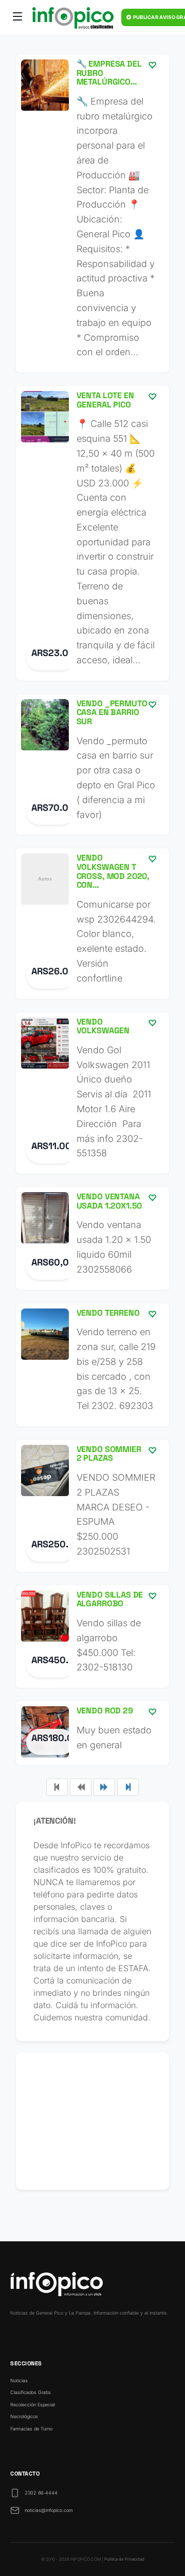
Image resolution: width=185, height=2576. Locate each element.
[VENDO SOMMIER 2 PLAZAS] (92, 1506)
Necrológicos (24, 2416)
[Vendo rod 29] (92, 1733)
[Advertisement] (92, 2121)
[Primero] (57, 1787)
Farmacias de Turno (31, 2429)
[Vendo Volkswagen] (92, 1093)
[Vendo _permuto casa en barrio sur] (92, 765)
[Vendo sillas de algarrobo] (92, 1637)
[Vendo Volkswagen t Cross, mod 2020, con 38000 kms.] (92, 923)
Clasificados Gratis (31, 2392)
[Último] (128, 1787)
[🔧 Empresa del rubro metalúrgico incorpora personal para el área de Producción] (92, 213)
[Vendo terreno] (92, 1365)
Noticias (19, 2380)
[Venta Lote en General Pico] (92, 533)
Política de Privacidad (124, 2559)
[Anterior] (81, 1787)
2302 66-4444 (41, 2493)
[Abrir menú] (17, 18)
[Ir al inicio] (73, 18)
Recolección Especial (33, 2405)
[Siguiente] (104, 1787)
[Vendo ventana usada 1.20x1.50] (92, 1238)
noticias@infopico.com (49, 2510)
